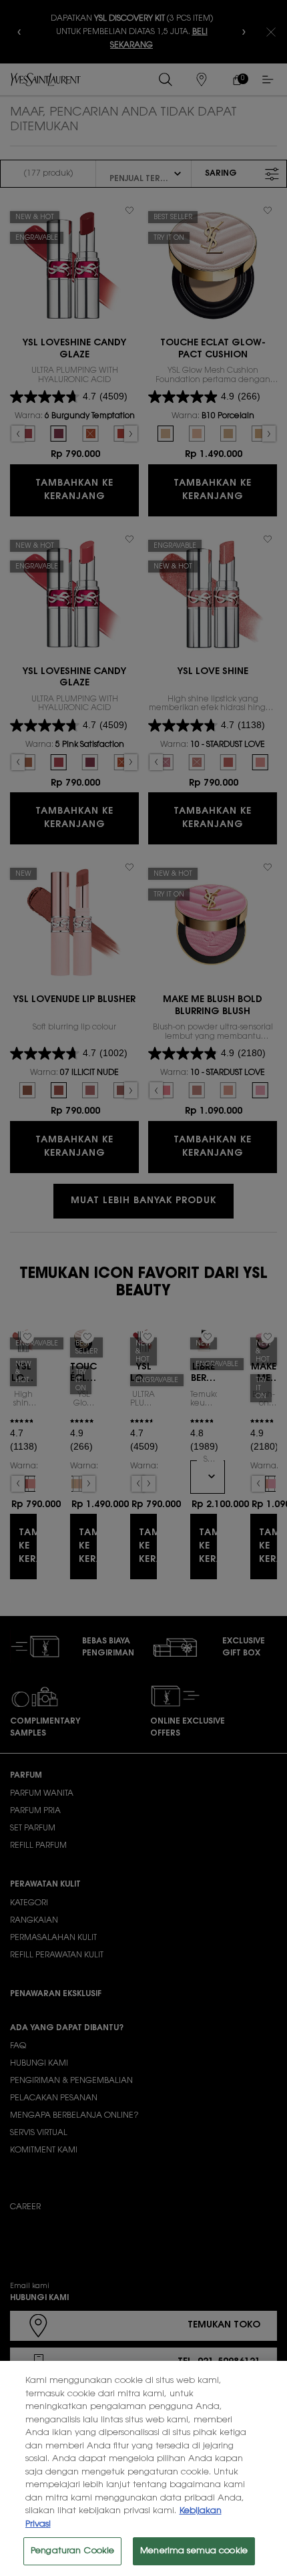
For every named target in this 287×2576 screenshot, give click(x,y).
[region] (143, 2468)
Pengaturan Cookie (72, 2551)
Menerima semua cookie (194, 2551)
